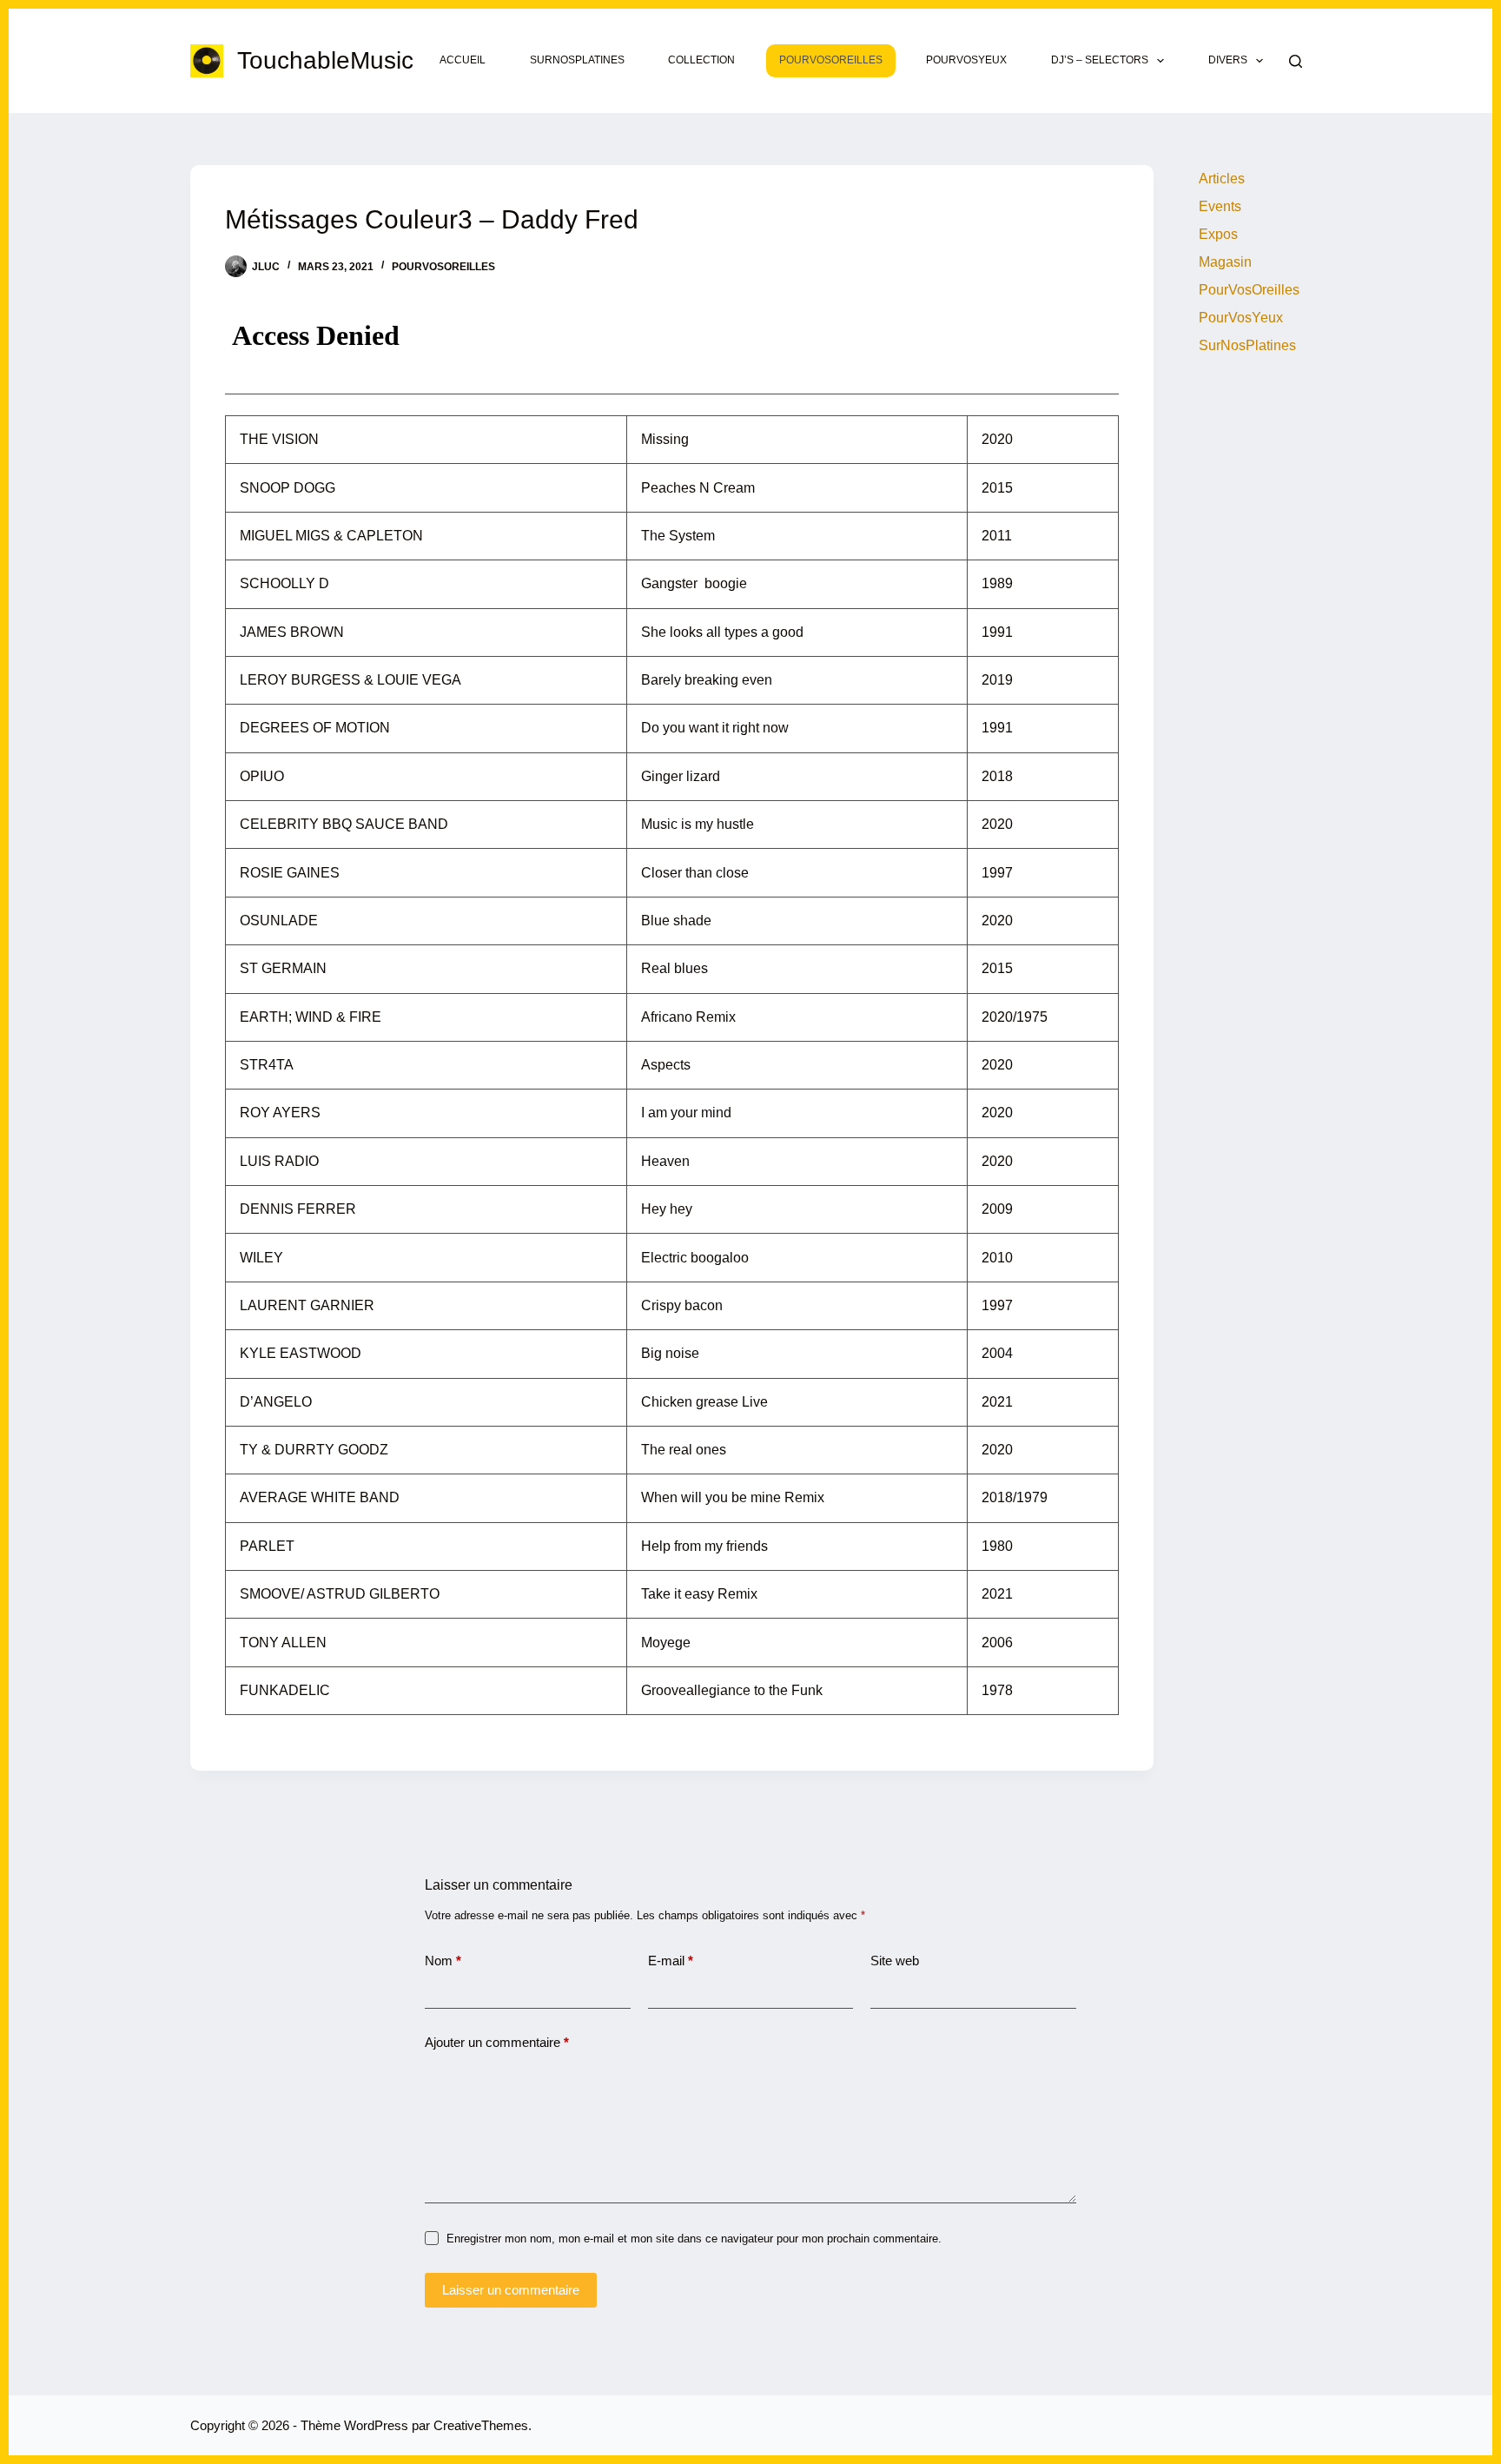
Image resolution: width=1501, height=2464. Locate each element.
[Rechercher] (1296, 61)
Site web (895, 1961)
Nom (443, 1961)
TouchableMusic (325, 60)
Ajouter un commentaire (497, 2042)
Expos (1218, 234)
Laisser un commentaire (511, 2290)
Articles (1222, 179)
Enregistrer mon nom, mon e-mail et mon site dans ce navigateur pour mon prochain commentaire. (694, 2239)
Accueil (463, 60)
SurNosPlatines (577, 60)
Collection (701, 60)
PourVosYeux (966, 60)
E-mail (671, 1961)
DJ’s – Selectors (1100, 60)
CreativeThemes (481, 2425)
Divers (1228, 60)
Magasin (1225, 262)
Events (1220, 206)
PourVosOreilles (831, 60)
